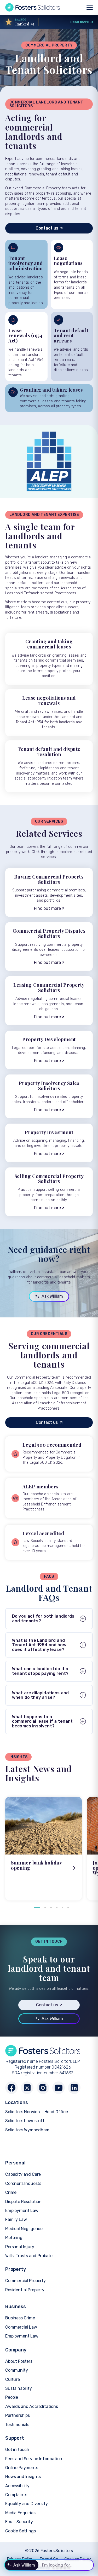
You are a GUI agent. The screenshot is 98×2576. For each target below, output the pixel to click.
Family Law (16, 2219)
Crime (11, 2192)
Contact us (47, 228)
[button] (37, 1908)
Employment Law (22, 2211)
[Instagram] (43, 2088)
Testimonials (17, 2425)
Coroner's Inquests (23, 2183)
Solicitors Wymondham (27, 2130)
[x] (27, 2088)
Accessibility (17, 2486)
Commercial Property (25, 2281)
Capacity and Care (23, 2174)
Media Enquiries (20, 2513)
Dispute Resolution (23, 2202)
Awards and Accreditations (32, 2406)
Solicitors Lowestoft (25, 2121)
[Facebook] (11, 2088)
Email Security (19, 2522)
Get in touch (17, 2450)
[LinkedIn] (74, 2088)
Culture (13, 2379)
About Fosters (19, 2361)
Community (17, 2370)
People (12, 2397)
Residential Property (25, 2290)
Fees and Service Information (34, 2459)
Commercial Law (21, 2327)
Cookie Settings (21, 2531)
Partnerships (18, 2415)
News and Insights (23, 2477)
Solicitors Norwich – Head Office (37, 2112)
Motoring (14, 2238)
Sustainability (19, 2388)
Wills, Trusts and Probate (29, 2256)
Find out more (47, 908)
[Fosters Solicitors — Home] (33, 7)
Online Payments (22, 2468)
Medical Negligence (24, 2229)
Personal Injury (20, 2247)
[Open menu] (90, 7)
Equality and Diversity (26, 2504)
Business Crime (20, 2318)
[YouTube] (59, 2088)
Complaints (16, 2495)
